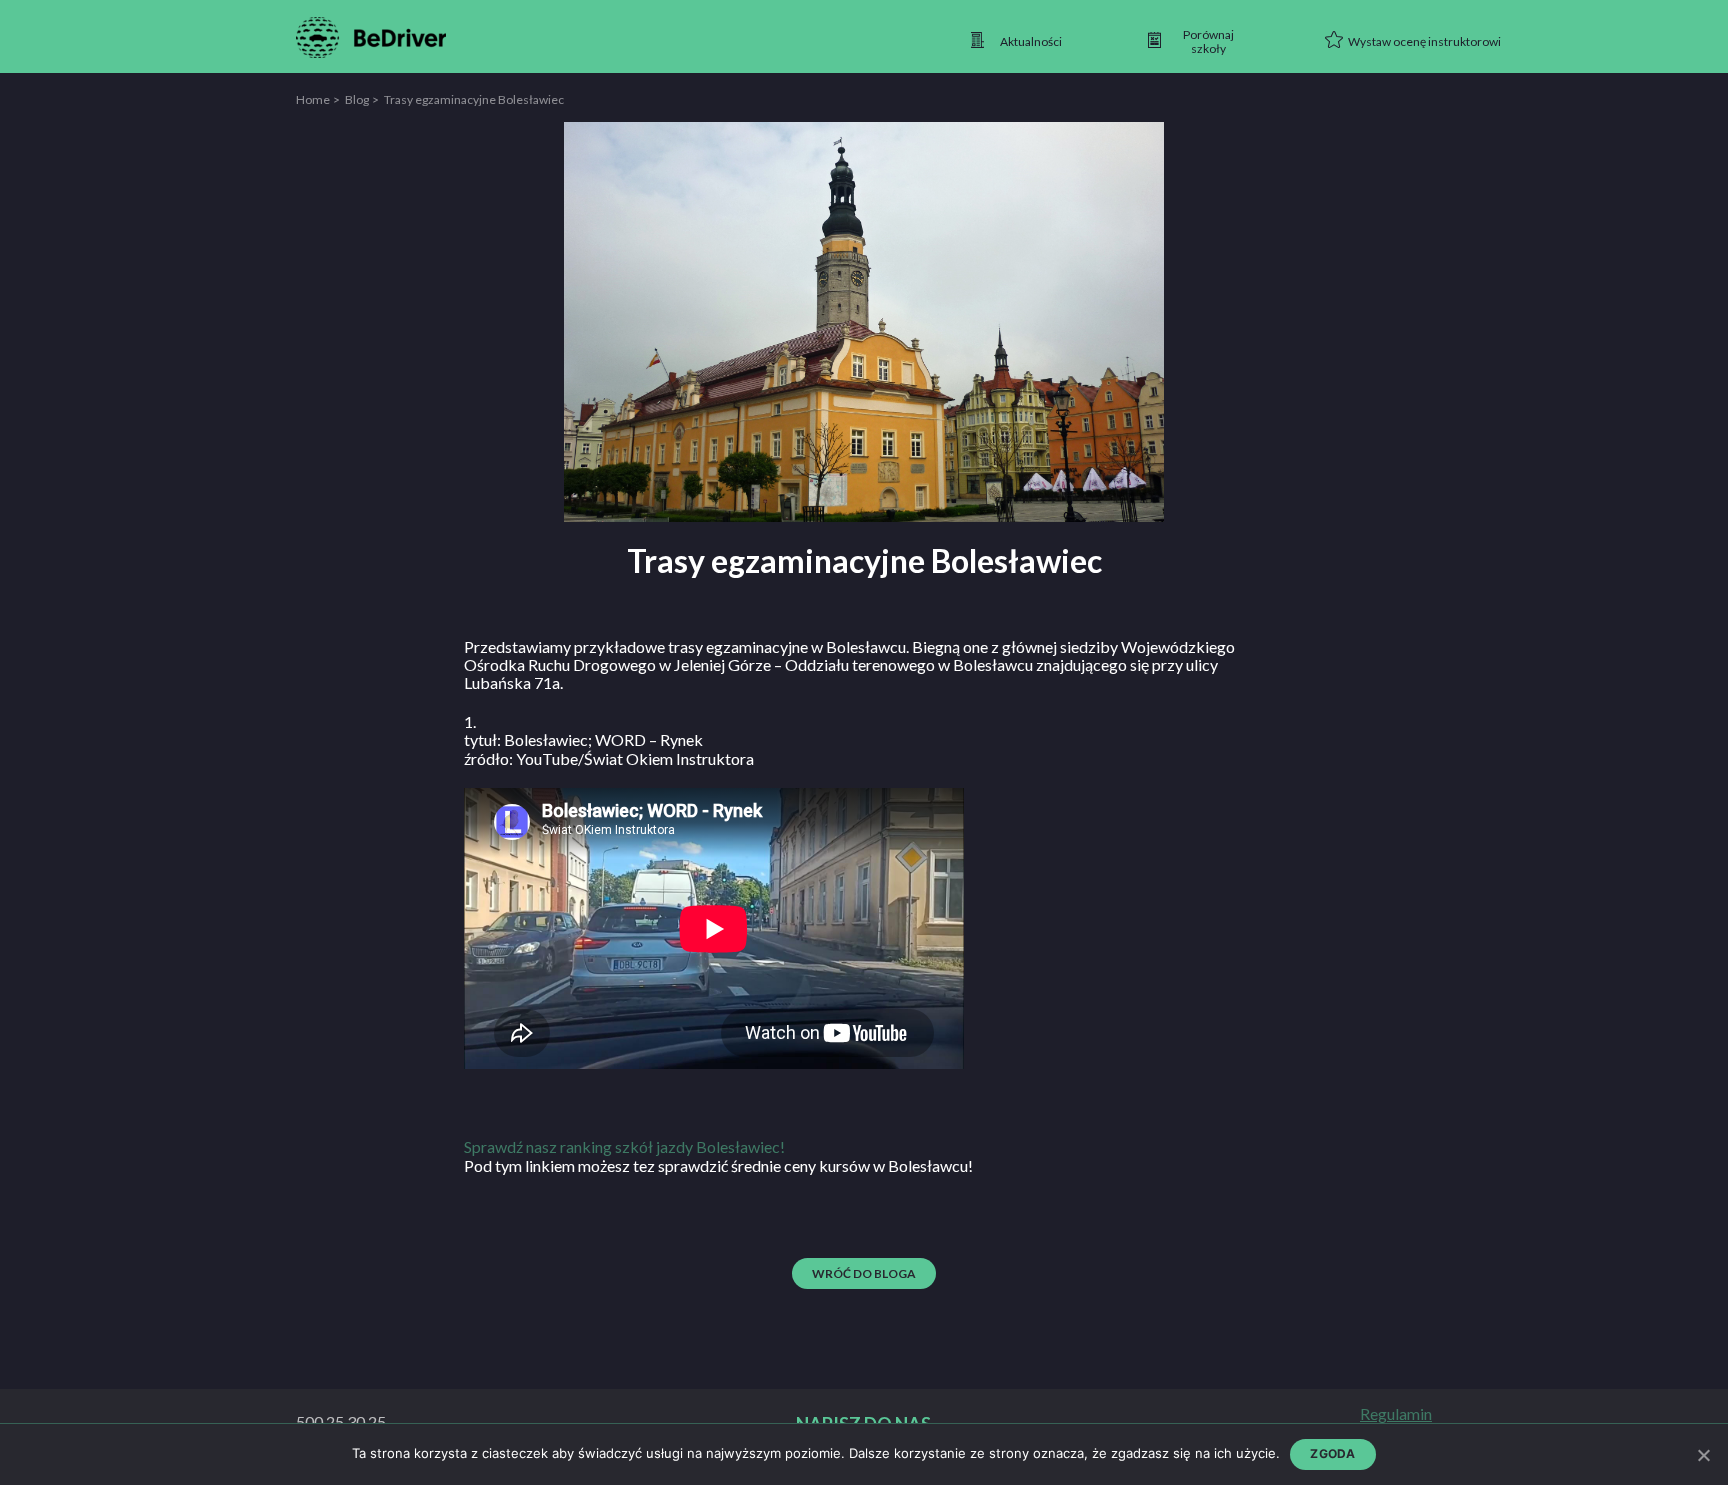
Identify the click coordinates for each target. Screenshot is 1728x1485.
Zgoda (1332, 1453)
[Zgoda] (1703, 1455)
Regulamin (1396, 1414)
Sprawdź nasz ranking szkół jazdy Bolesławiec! (624, 1146)
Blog (357, 99)
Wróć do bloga (864, 1273)
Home (313, 99)
